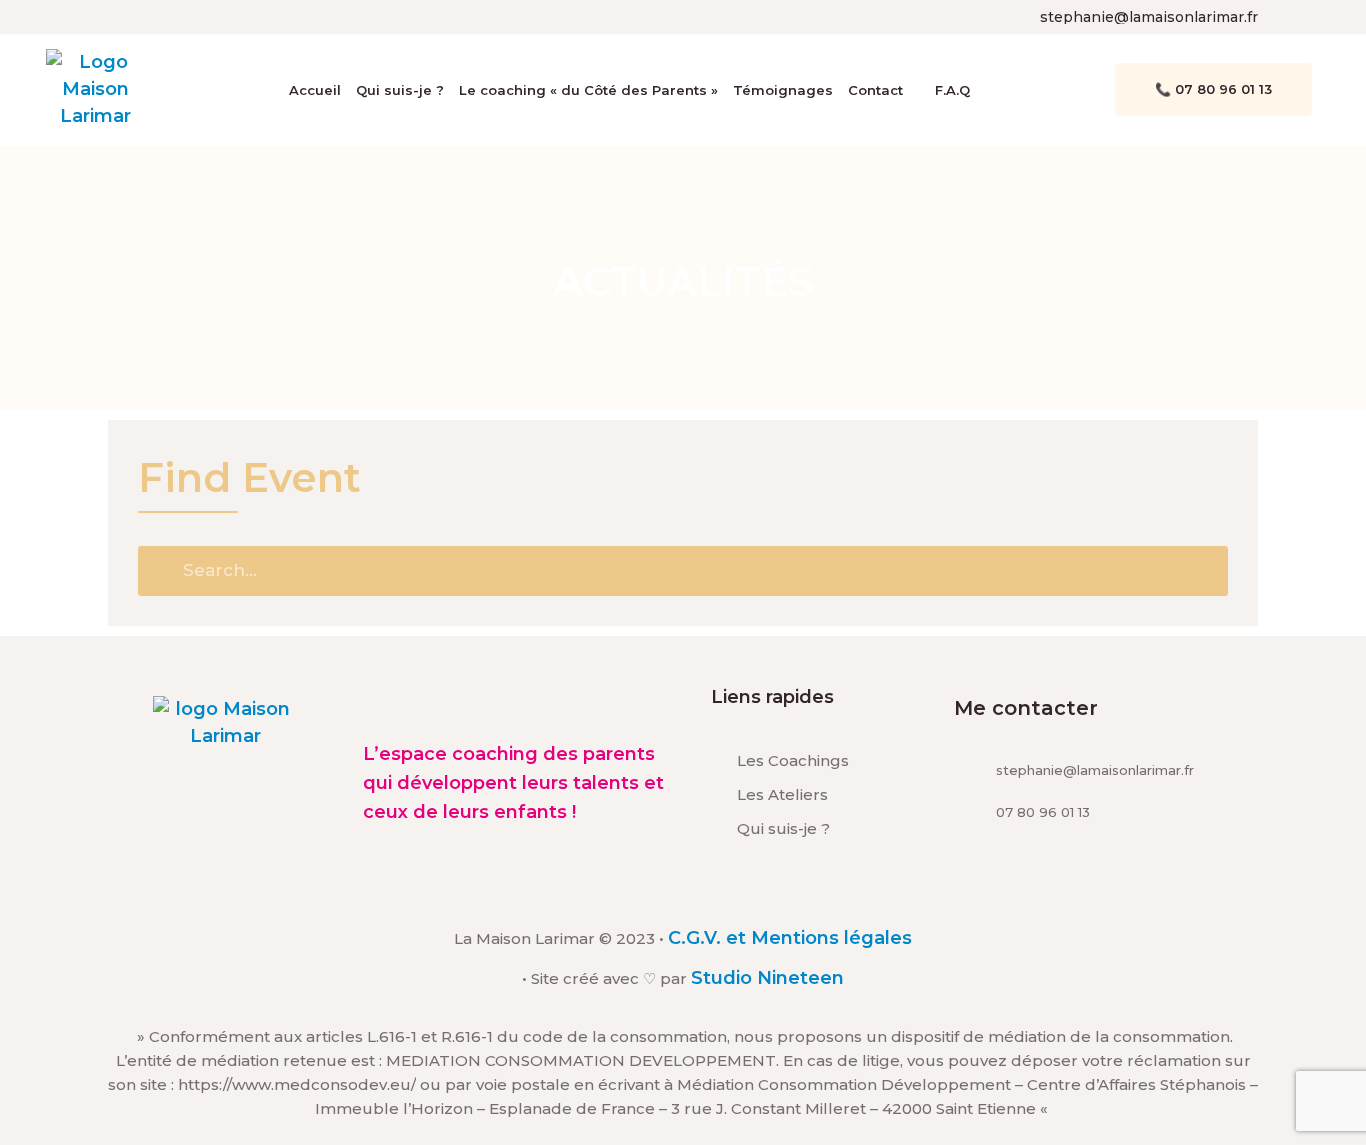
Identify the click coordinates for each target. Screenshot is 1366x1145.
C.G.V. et (709, 938)
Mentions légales (831, 938)
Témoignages (783, 90)
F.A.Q (952, 90)
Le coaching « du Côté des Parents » (588, 90)
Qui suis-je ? (400, 90)
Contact (875, 90)
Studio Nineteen (767, 978)
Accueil (315, 90)
